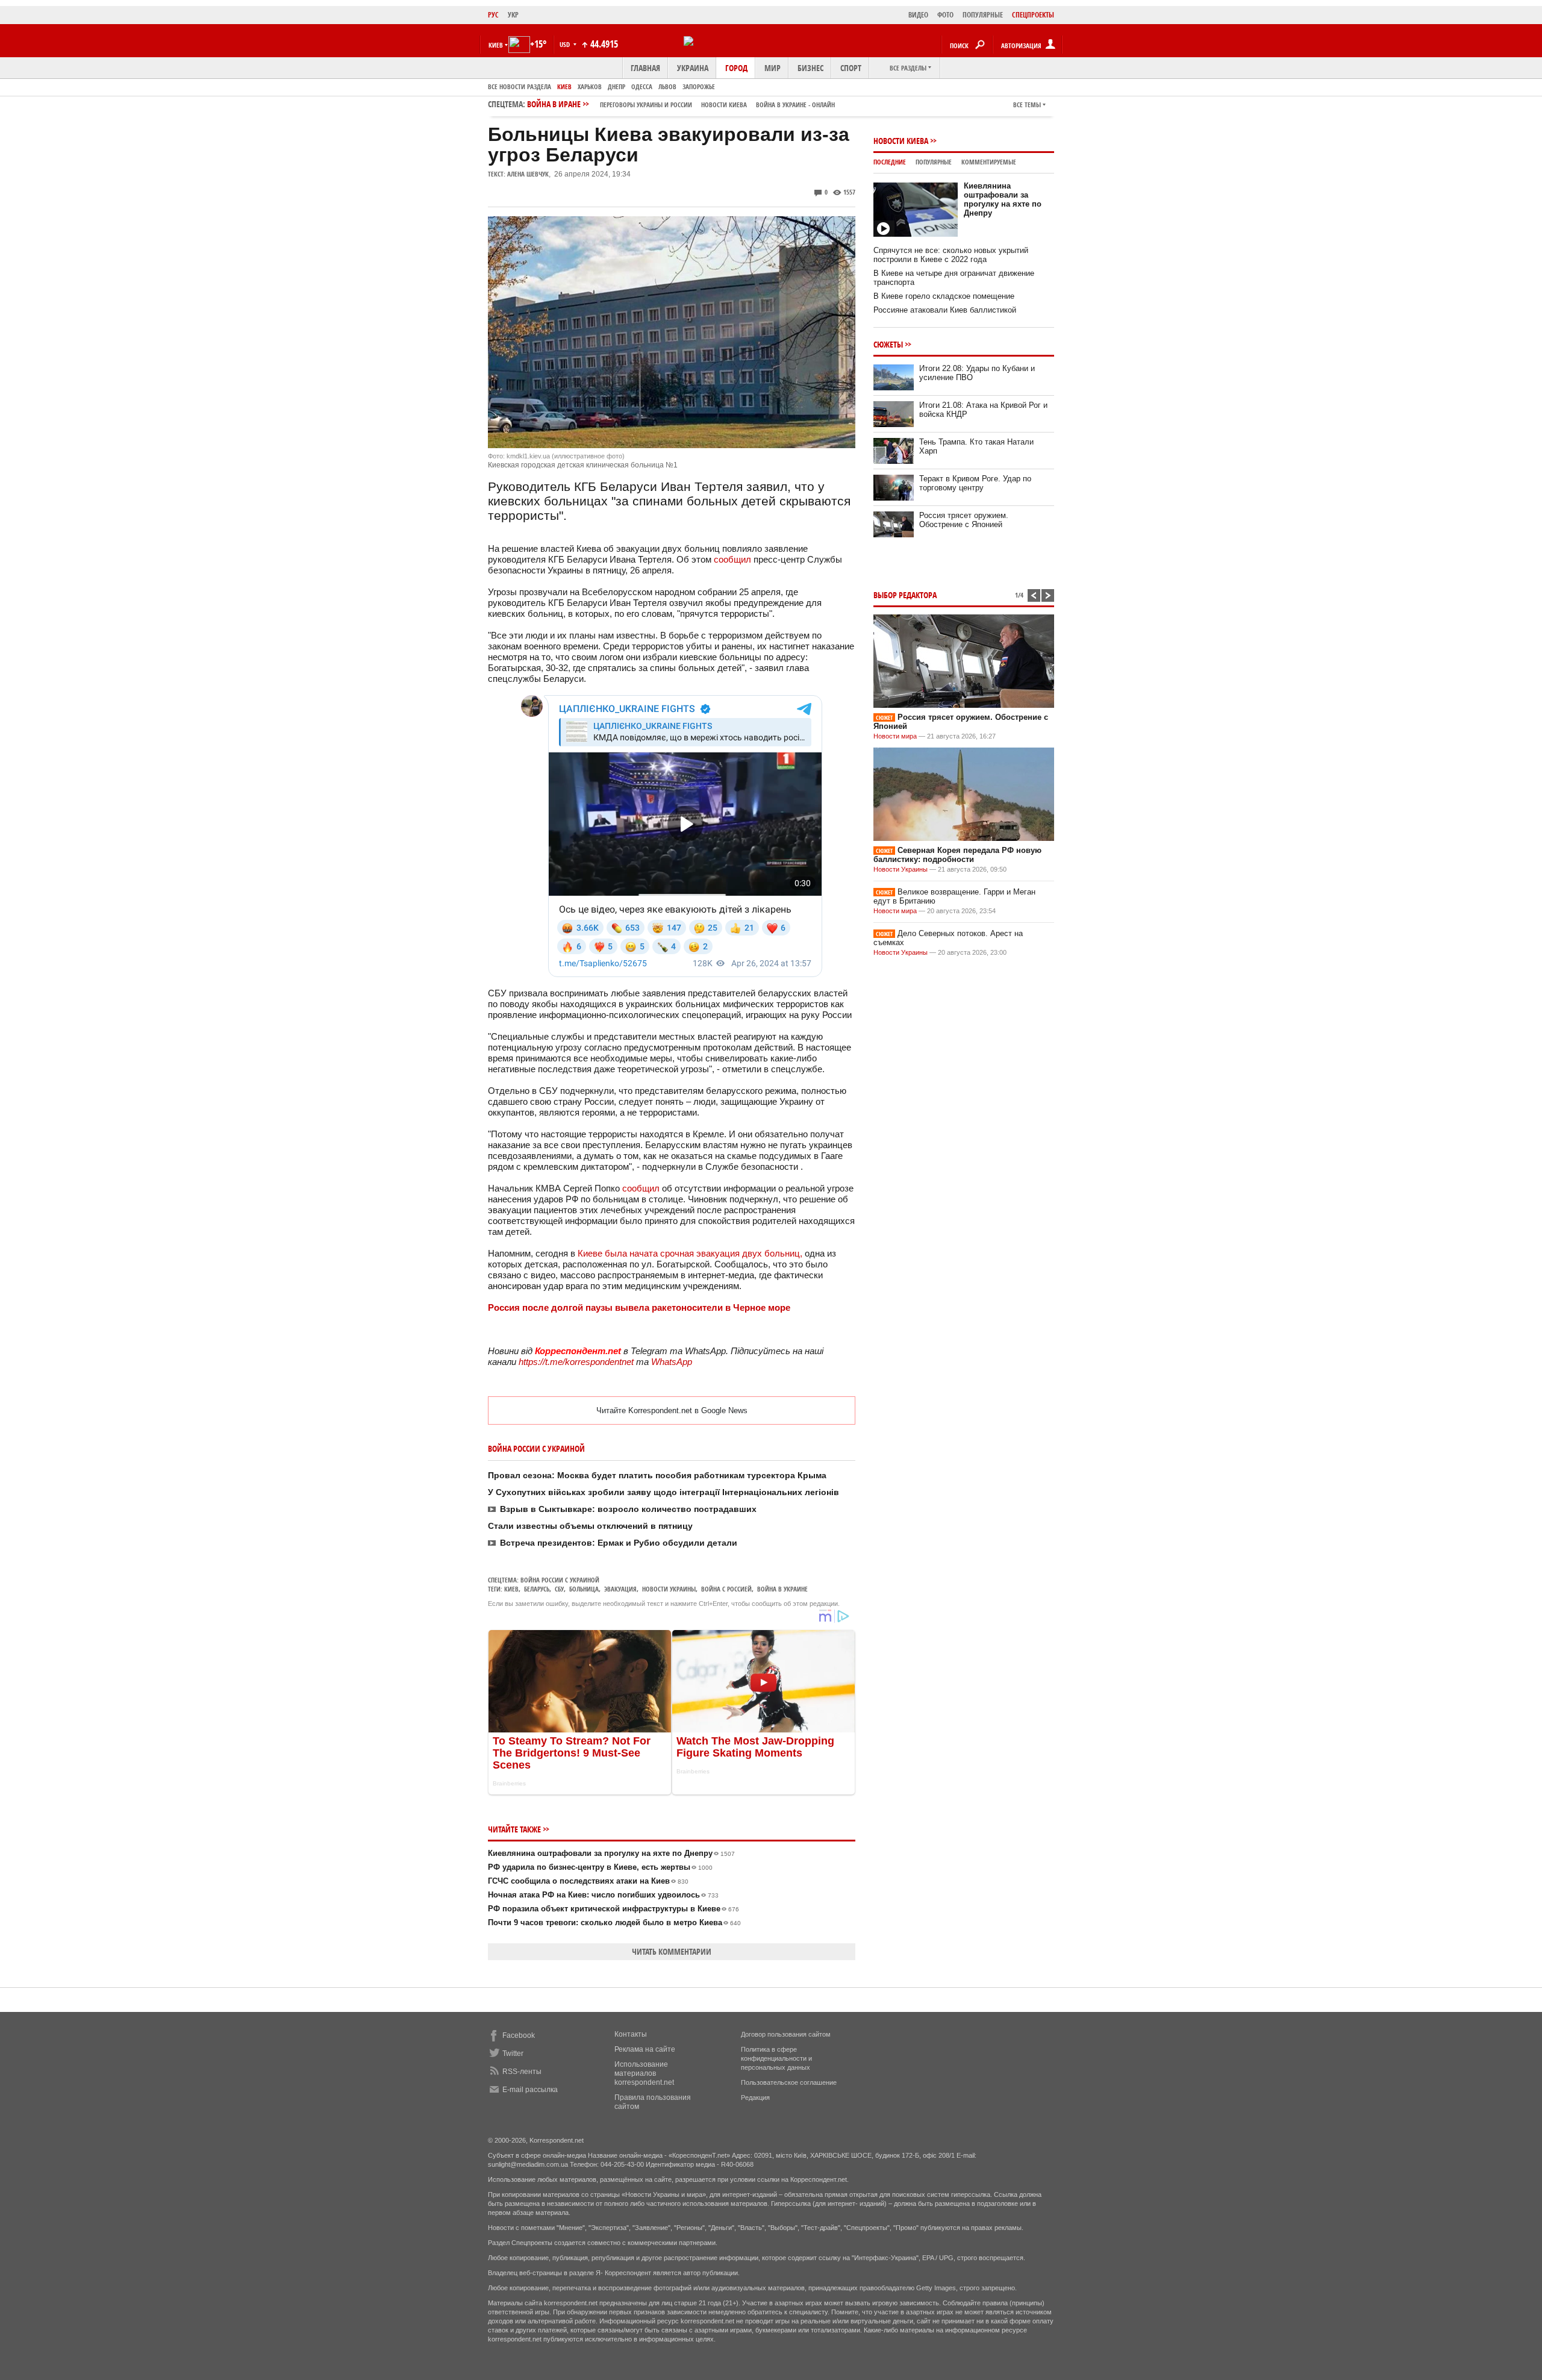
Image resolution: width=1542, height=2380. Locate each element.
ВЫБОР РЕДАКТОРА (905, 595)
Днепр (616, 86)
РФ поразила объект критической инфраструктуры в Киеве (613, 1909)
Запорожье (699, 86)
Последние (890, 162)
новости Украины (669, 1589)
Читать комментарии (672, 1951)
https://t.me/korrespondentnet (576, 1362)
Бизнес (810, 68)
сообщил (732, 559)
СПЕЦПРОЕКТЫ (1033, 15)
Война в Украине (782, 1589)
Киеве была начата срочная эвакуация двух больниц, (690, 1253)
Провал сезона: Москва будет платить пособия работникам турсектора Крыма (657, 1475)
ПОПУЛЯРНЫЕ (983, 15)
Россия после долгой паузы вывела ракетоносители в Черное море (639, 1307)
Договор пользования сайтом (786, 2034)
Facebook (519, 2035)
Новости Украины (901, 869)
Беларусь (537, 1589)
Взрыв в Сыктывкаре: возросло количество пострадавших (628, 1509)
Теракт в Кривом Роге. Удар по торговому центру (975, 483)
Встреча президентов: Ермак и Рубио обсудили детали (619, 1543)
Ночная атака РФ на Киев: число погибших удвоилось (603, 1895)
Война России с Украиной (560, 1580)
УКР (513, 15)
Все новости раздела (520, 86)
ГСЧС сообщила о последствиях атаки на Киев (588, 1881)
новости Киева (724, 105)
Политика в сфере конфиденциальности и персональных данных (776, 2058)
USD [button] (566, 44)
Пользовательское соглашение (789, 2082)
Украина (693, 68)
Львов (667, 86)
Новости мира (895, 736)
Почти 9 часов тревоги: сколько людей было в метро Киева (614, 1922)
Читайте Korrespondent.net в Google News (672, 1410)
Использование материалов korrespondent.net (644, 2073)
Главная (645, 68)
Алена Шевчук (528, 174)
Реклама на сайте (645, 2049)
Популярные (934, 162)
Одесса (642, 86)
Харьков (590, 86)
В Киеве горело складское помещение (944, 296)
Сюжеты (888, 344)
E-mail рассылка (530, 2090)
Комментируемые (989, 162)
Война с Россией (726, 1589)
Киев (564, 86)
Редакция (755, 2097)
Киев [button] (496, 45)
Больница (584, 1589)
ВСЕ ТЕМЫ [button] (1027, 105)
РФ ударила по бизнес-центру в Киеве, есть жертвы (600, 1867)
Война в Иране (681, 104)
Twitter (513, 2054)
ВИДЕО (918, 15)
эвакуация (620, 1589)
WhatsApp (672, 1362)
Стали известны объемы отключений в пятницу (590, 1526)
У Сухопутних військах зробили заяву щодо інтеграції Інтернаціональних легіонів (663, 1492)
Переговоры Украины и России (646, 105)
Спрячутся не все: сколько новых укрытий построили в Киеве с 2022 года (951, 255)
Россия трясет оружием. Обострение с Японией (964, 520)
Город (736, 68)
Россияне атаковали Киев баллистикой (945, 310)
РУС (493, 15)
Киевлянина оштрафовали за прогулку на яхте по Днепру (611, 1853)
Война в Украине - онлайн (795, 105)
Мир (773, 68)
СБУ (559, 1589)
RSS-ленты (522, 2072)
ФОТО (945, 15)
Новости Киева (901, 141)
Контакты (631, 2034)
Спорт (851, 68)
